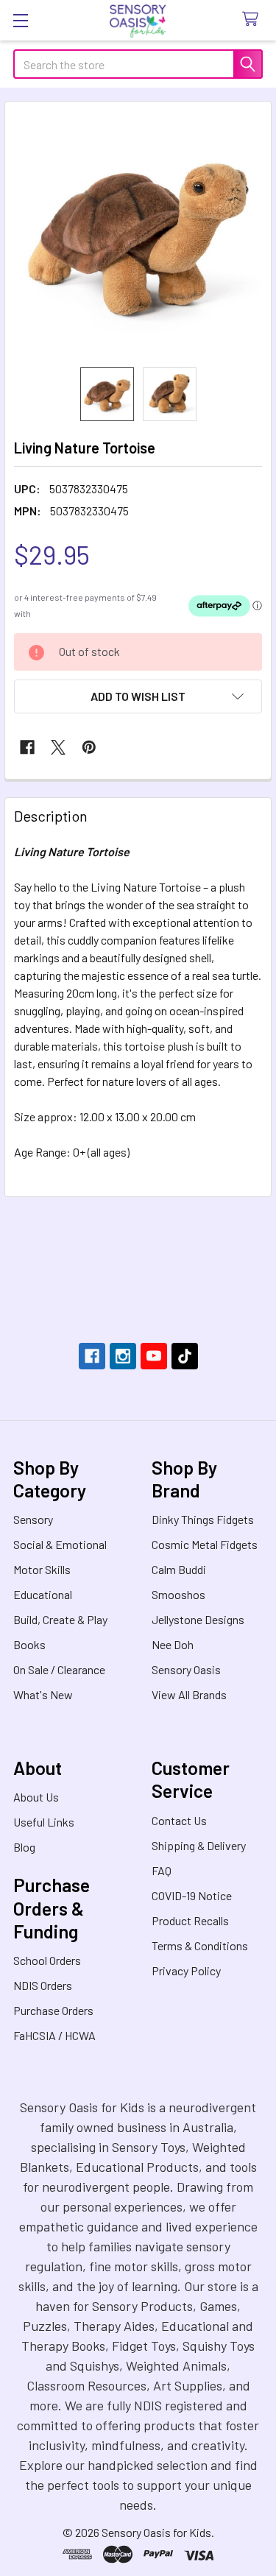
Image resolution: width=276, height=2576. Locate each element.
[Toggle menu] (20, 20)
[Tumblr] (185, 1356)
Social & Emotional (60, 1544)
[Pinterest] (89, 747)
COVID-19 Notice (192, 1895)
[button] (138, 696)
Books (29, 1644)
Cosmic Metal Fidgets (205, 1544)
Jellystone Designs (198, 1619)
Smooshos (178, 1594)
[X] (58, 747)
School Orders (47, 1960)
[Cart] (254, 20)
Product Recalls (190, 1920)
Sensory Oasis (186, 1669)
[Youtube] (154, 1356)
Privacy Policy (186, 1970)
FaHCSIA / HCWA (54, 2035)
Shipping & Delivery (199, 1845)
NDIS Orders (43, 1985)
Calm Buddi (179, 1569)
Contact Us (179, 1820)
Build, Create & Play (60, 1619)
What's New (43, 1694)
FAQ (162, 1870)
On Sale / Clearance (59, 1669)
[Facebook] (27, 747)
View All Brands (189, 1694)
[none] (138, 234)
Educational (43, 1594)
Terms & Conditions (200, 1945)
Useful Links (44, 1822)
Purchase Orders (53, 2010)
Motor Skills (42, 1569)
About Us (36, 1797)
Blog (24, 1847)
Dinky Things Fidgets (203, 1519)
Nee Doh (173, 1644)
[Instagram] (123, 1356)
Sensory (33, 1519)
